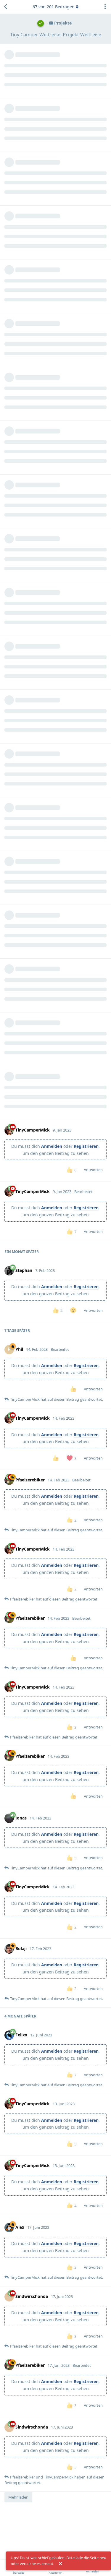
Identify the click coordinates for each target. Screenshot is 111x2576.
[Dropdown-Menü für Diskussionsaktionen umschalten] (105, 7)
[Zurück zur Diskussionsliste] (6, 7)
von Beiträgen (54, 7)
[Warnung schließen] (60, 2564)
